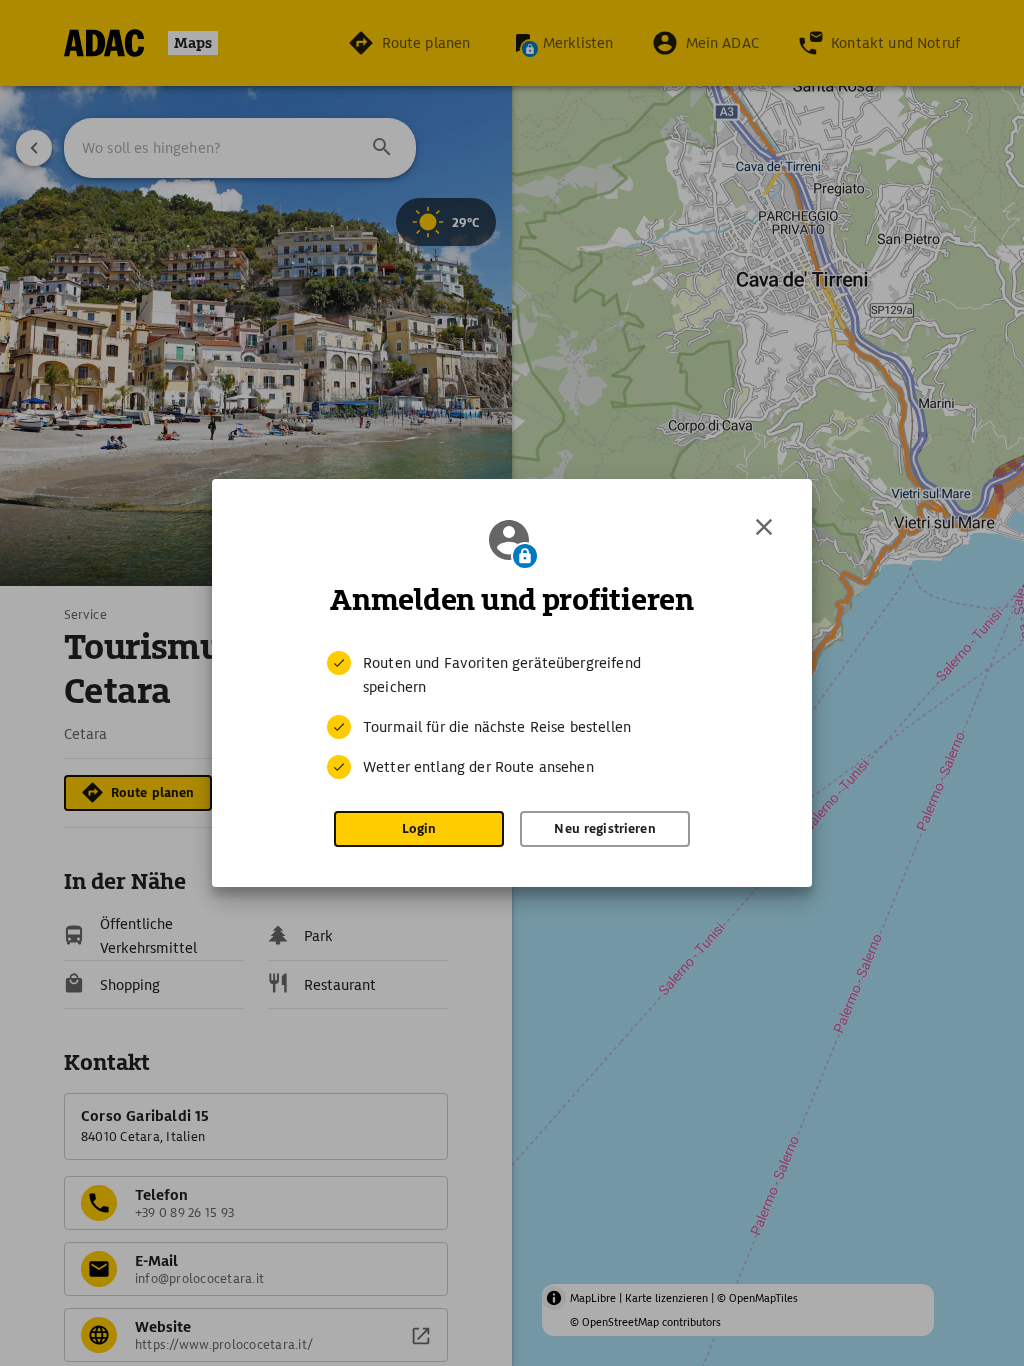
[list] (512, 715)
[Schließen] (764, 527)
